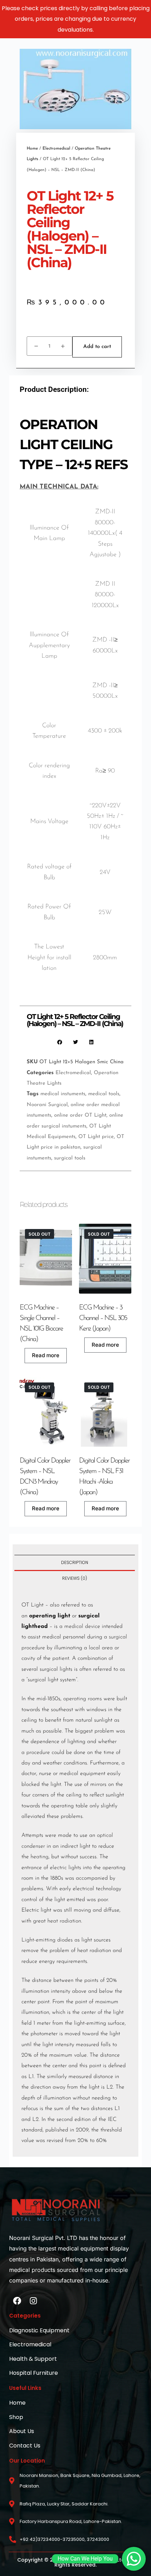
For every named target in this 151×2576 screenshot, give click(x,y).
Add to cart (97, 347)
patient (61, 1658)
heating (40, 1857)
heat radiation (64, 1921)
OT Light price (96, 1137)
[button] (60, 1042)
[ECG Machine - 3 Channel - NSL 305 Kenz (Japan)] (105, 1259)
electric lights (65, 1868)
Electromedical (56, 149)
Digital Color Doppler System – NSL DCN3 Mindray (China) (45, 1477)
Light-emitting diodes (47, 1940)
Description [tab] (75, 1562)
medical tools (104, 1094)
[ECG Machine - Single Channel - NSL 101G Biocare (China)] (46, 1259)
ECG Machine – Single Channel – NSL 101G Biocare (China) (41, 1323)
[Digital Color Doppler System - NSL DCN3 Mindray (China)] (46, 1412)
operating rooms (83, 1699)
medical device (82, 1627)
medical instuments (63, 1094)
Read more (46, 1355)
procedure (38, 1753)
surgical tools (70, 1158)
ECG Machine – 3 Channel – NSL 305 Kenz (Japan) (103, 1318)
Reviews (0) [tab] (75, 1578)
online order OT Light (80, 1115)
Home (32, 149)
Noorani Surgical (47, 1105)
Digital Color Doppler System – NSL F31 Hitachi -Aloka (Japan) (104, 1477)
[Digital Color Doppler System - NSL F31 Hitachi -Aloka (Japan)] (105, 1412)
